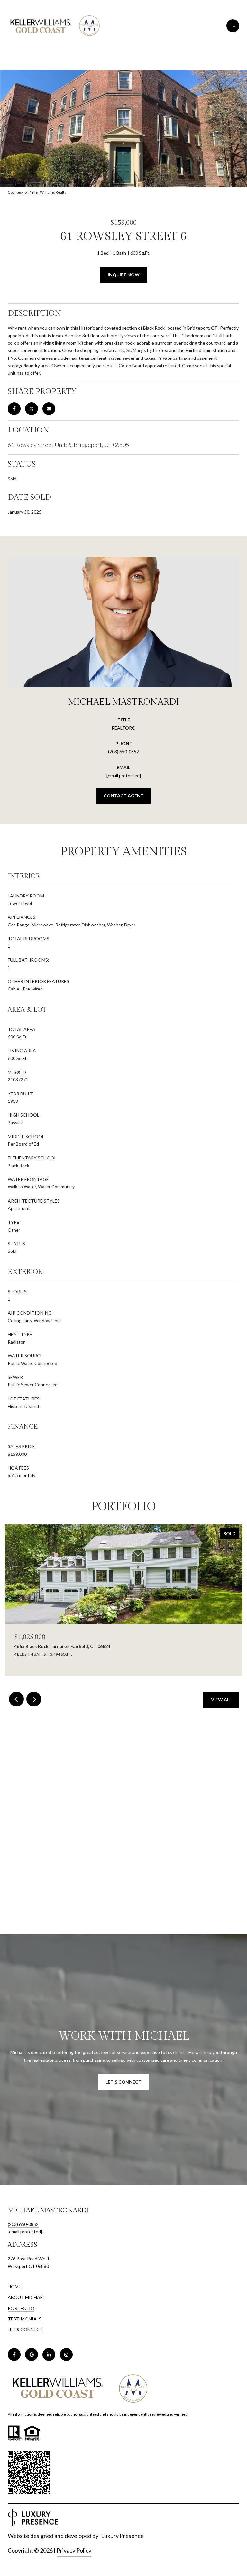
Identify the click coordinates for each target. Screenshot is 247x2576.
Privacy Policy (74, 2550)
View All (221, 1700)
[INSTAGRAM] (66, 2355)
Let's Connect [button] (123, 2082)
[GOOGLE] (32, 2355)
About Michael (26, 2297)
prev (16, 1699)
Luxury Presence (122, 2536)
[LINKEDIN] (49, 2355)
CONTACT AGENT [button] (124, 796)
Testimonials (25, 2319)
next (34, 1699)
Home (14, 2287)
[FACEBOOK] (14, 2355)
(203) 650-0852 (123, 752)
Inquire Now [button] (124, 275)
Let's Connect (25, 2330)
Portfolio (21, 2308)
